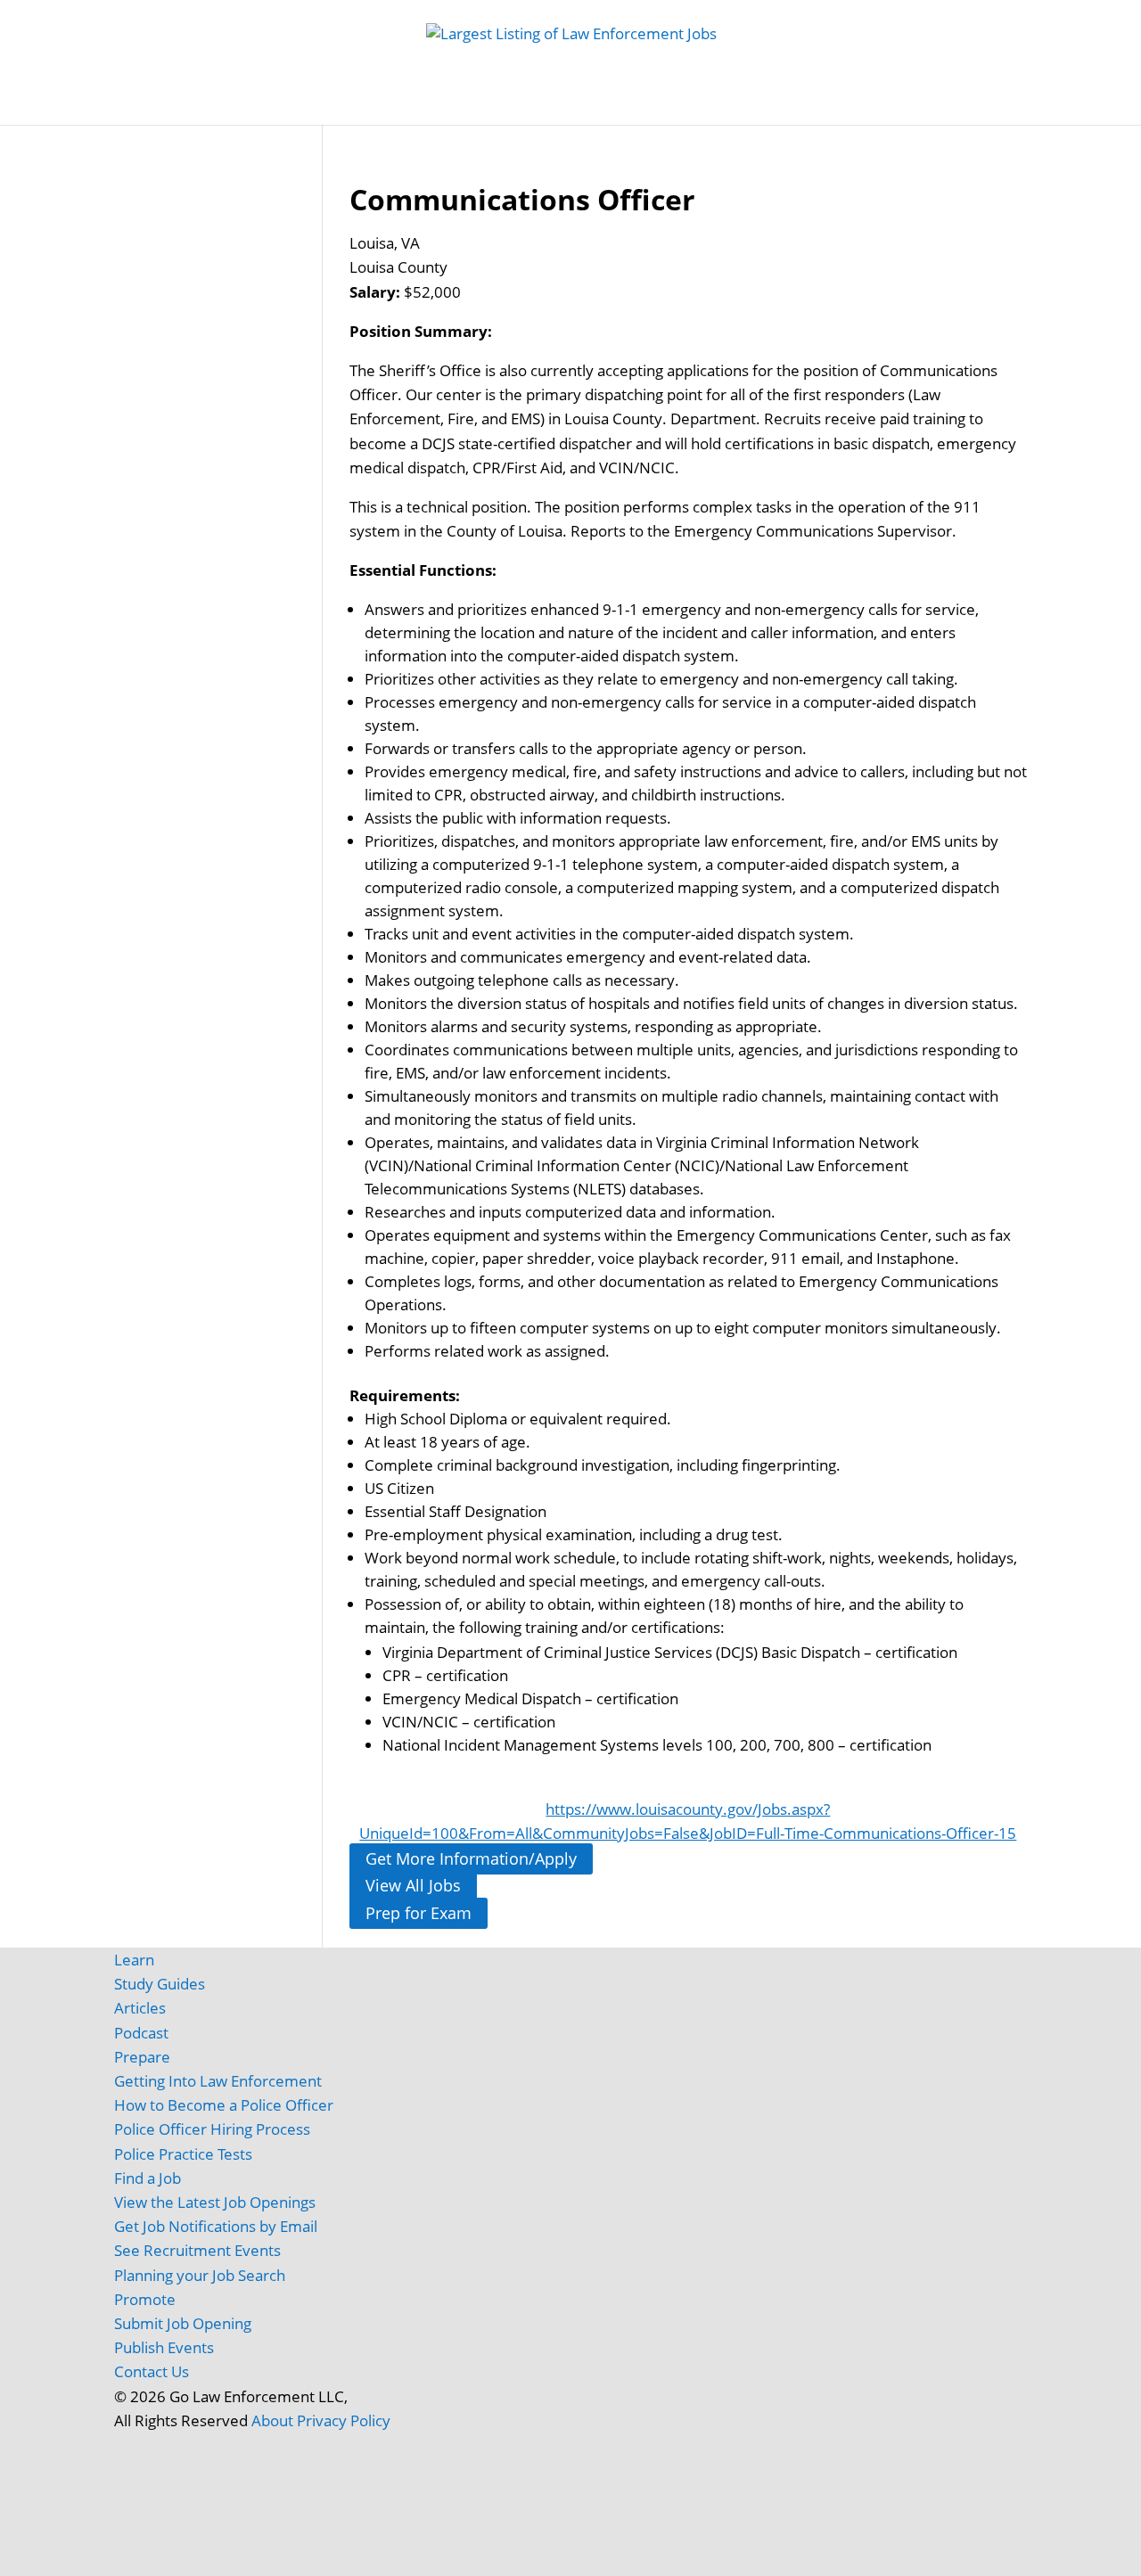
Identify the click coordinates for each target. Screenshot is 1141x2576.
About (272, 2420)
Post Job (366, 107)
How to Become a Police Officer (224, 2105)
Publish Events (164, 2347)
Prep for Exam (419, 1913)
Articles (807, 107)
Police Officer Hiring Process (212, 2129)
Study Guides (462, 107)
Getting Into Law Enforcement (218, 2081)
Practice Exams (582, 107)
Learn (134, 1960)
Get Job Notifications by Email (216, 2226)
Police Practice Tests (183, 2154)
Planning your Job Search (200, 2275)
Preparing (707, 107)
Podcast (141, 2033)
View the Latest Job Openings (215, 2202)
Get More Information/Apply (471, 1858)
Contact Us (152, 2371)
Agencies (886, 107)
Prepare (142, 2057)
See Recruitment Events (197, 2250)
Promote (145, 2299)
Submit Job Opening (183, 2323)
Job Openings (269, 107)
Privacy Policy (344, 2420)
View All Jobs (413, 1886)
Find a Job (148, 2178)
